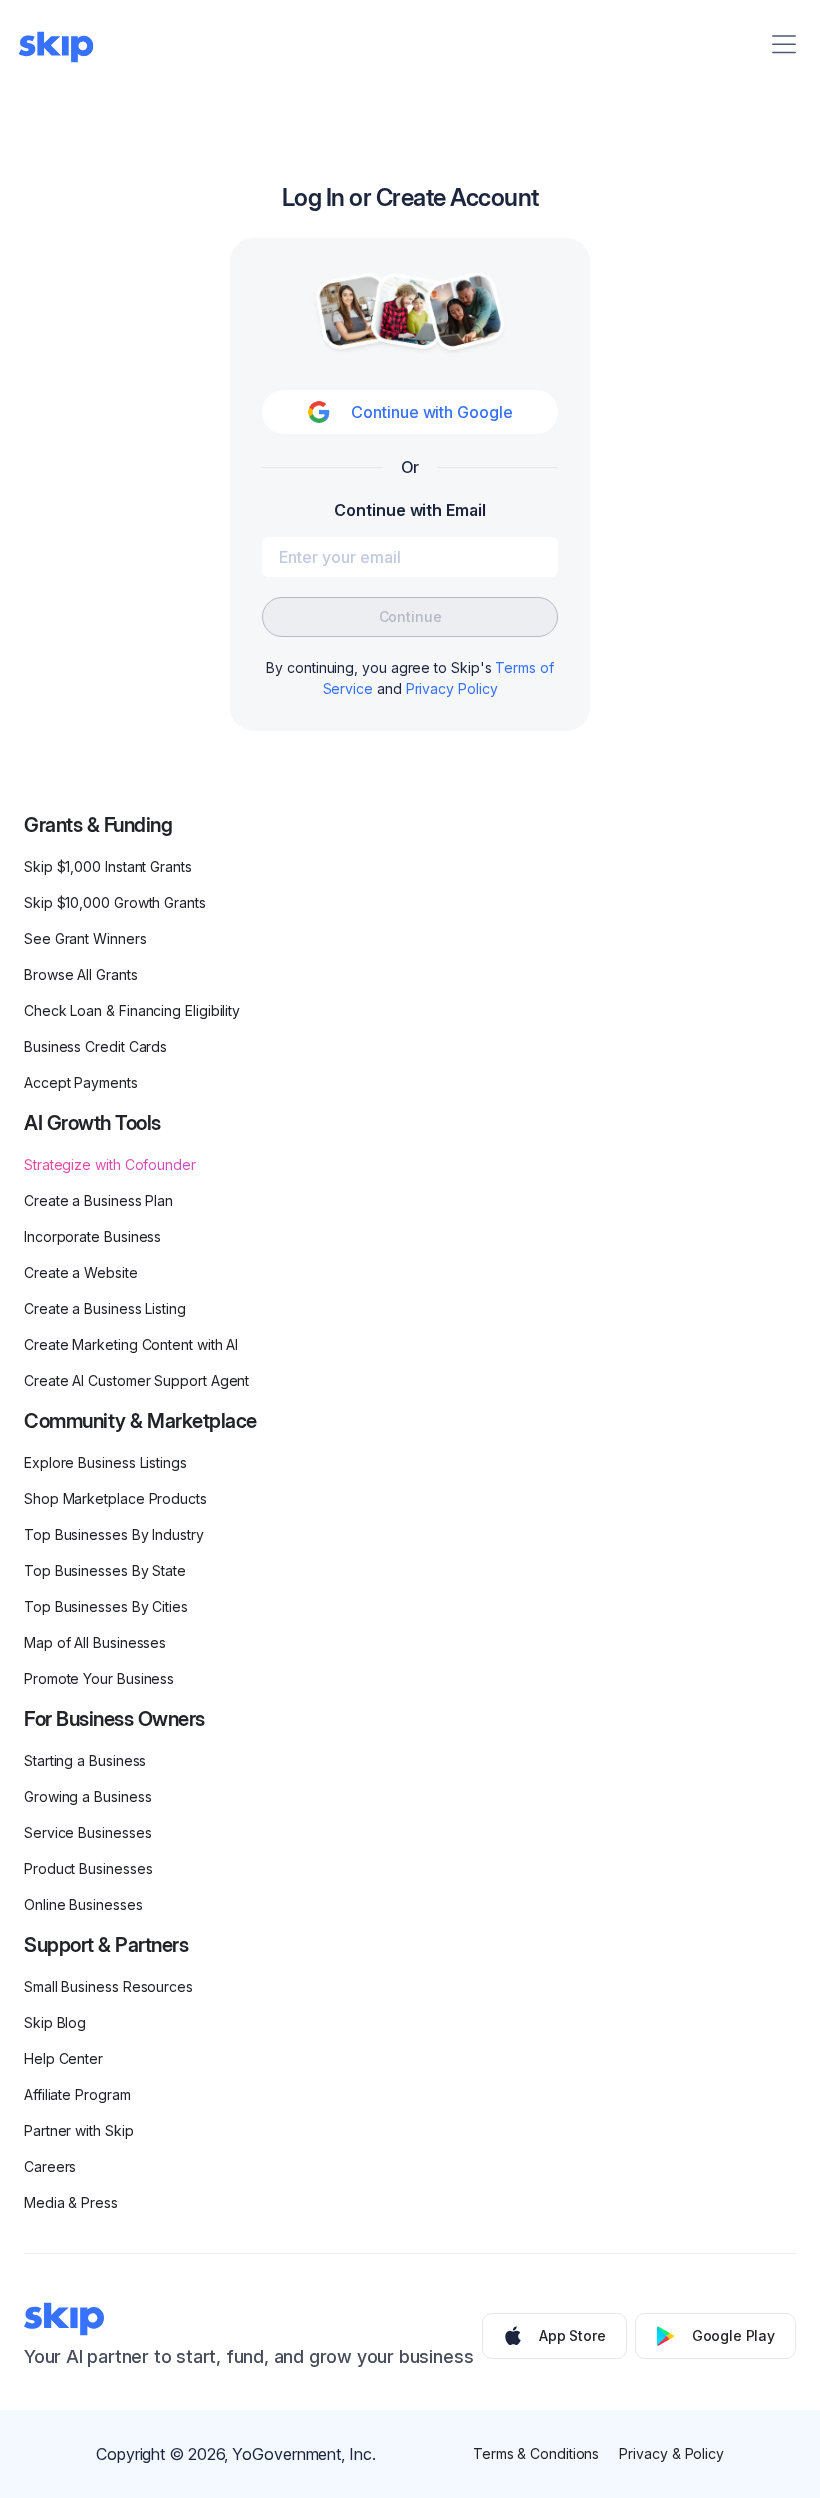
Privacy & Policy (671, 2453)
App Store (572, 2335)
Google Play (733, 2335)
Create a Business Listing (105, 1308)
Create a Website (81, 1272)
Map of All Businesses (95, 1642)
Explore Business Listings (105, 1462)
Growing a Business (88, 1796)
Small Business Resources (108, 1986)
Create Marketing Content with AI (131, 1344)
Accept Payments (81, 1082)
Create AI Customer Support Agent (136, 1380)
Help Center (63, 2058)
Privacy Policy (452, 688)
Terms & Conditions (536, 2453)
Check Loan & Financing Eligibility (132, 1010)
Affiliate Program (77, 2094)
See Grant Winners (85, 938)
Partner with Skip (79, 2130)
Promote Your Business (99, 1678)
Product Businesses (88, 1868)
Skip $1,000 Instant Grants (108, 866)
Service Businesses (88, 1832)
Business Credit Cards (95, 1046)
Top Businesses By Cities (106, 1606)
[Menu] (784, 44)
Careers (50, 2166)
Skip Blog (55, 2022)
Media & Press (71, 2202)
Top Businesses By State (105, 1570)
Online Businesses (83, 1904)
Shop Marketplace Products (115, 1498)
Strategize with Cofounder (110, 1164)
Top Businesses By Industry (114, 1534)
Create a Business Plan (98, 1200)
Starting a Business (85, 1760)
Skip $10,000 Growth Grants (115, 902)
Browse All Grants (81, 974)
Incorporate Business (92, 1236)
